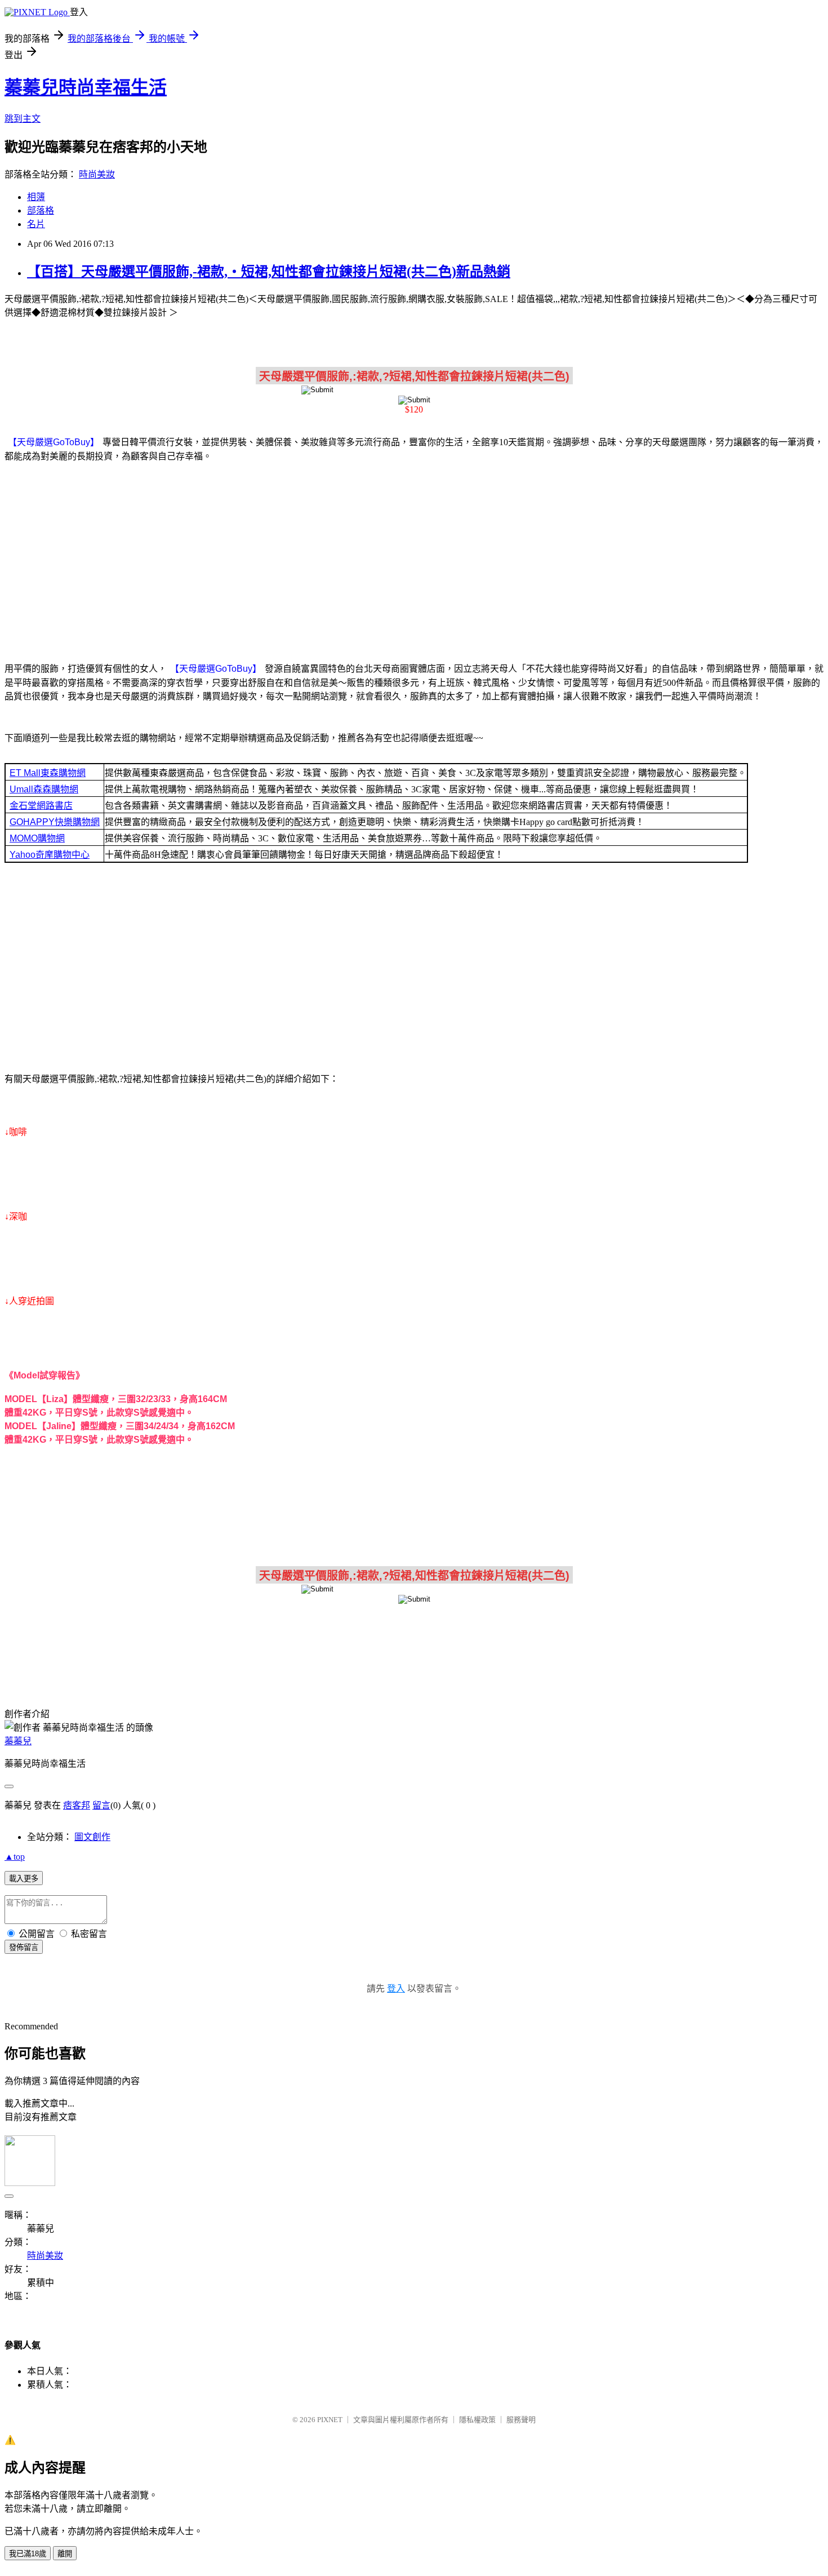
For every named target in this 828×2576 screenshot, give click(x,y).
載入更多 (24, 1879)
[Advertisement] (414, 560)
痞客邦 (77, 1805)
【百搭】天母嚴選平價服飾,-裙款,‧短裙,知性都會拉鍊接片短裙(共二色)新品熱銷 (269, 272)
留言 (101, 1805)
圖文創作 (92, 1837)
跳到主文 (23, 119)
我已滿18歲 (28, 2554)
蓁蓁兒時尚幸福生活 (86, 87)
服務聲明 (521, 2420)
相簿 (36, 197)
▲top (15, 1857)
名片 (36, 224)
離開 (65, 2554)
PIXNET (330, 2420)
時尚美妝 (97, 174)
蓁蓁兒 (18, 1741)
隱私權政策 (477, 2420)
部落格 (41, 210)
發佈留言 (24, 1947)
